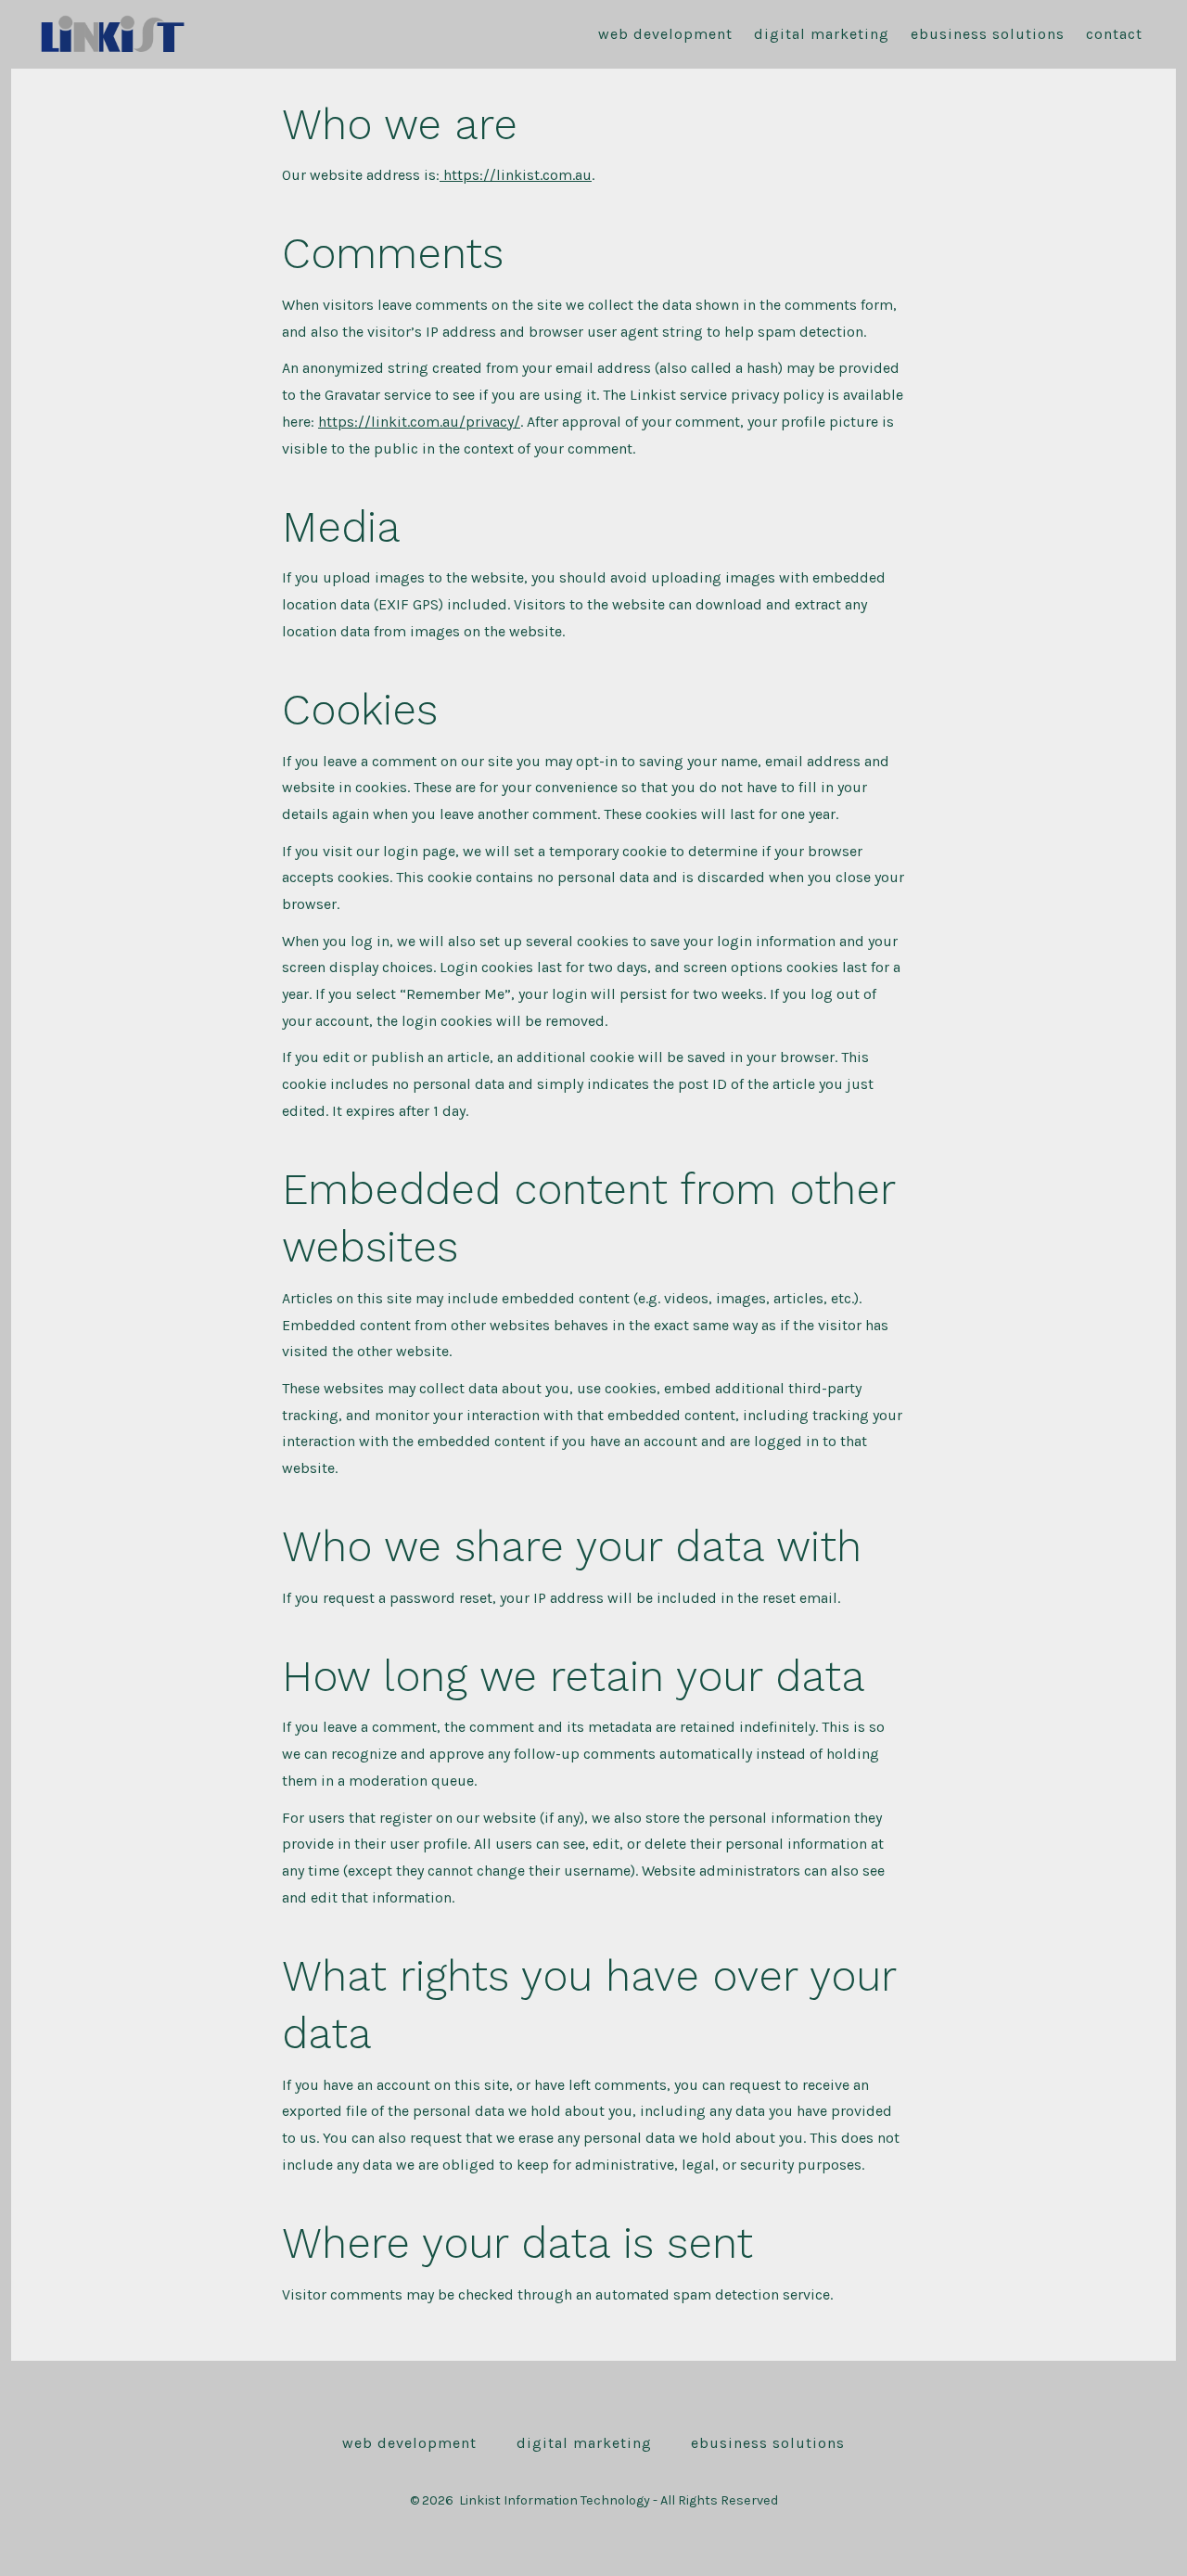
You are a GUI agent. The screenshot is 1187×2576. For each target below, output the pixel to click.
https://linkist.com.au (516, 175)
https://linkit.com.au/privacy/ (419, 422)
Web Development (665, 34)
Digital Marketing (822, 34)
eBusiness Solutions (988, 34)
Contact (1114, 34)
